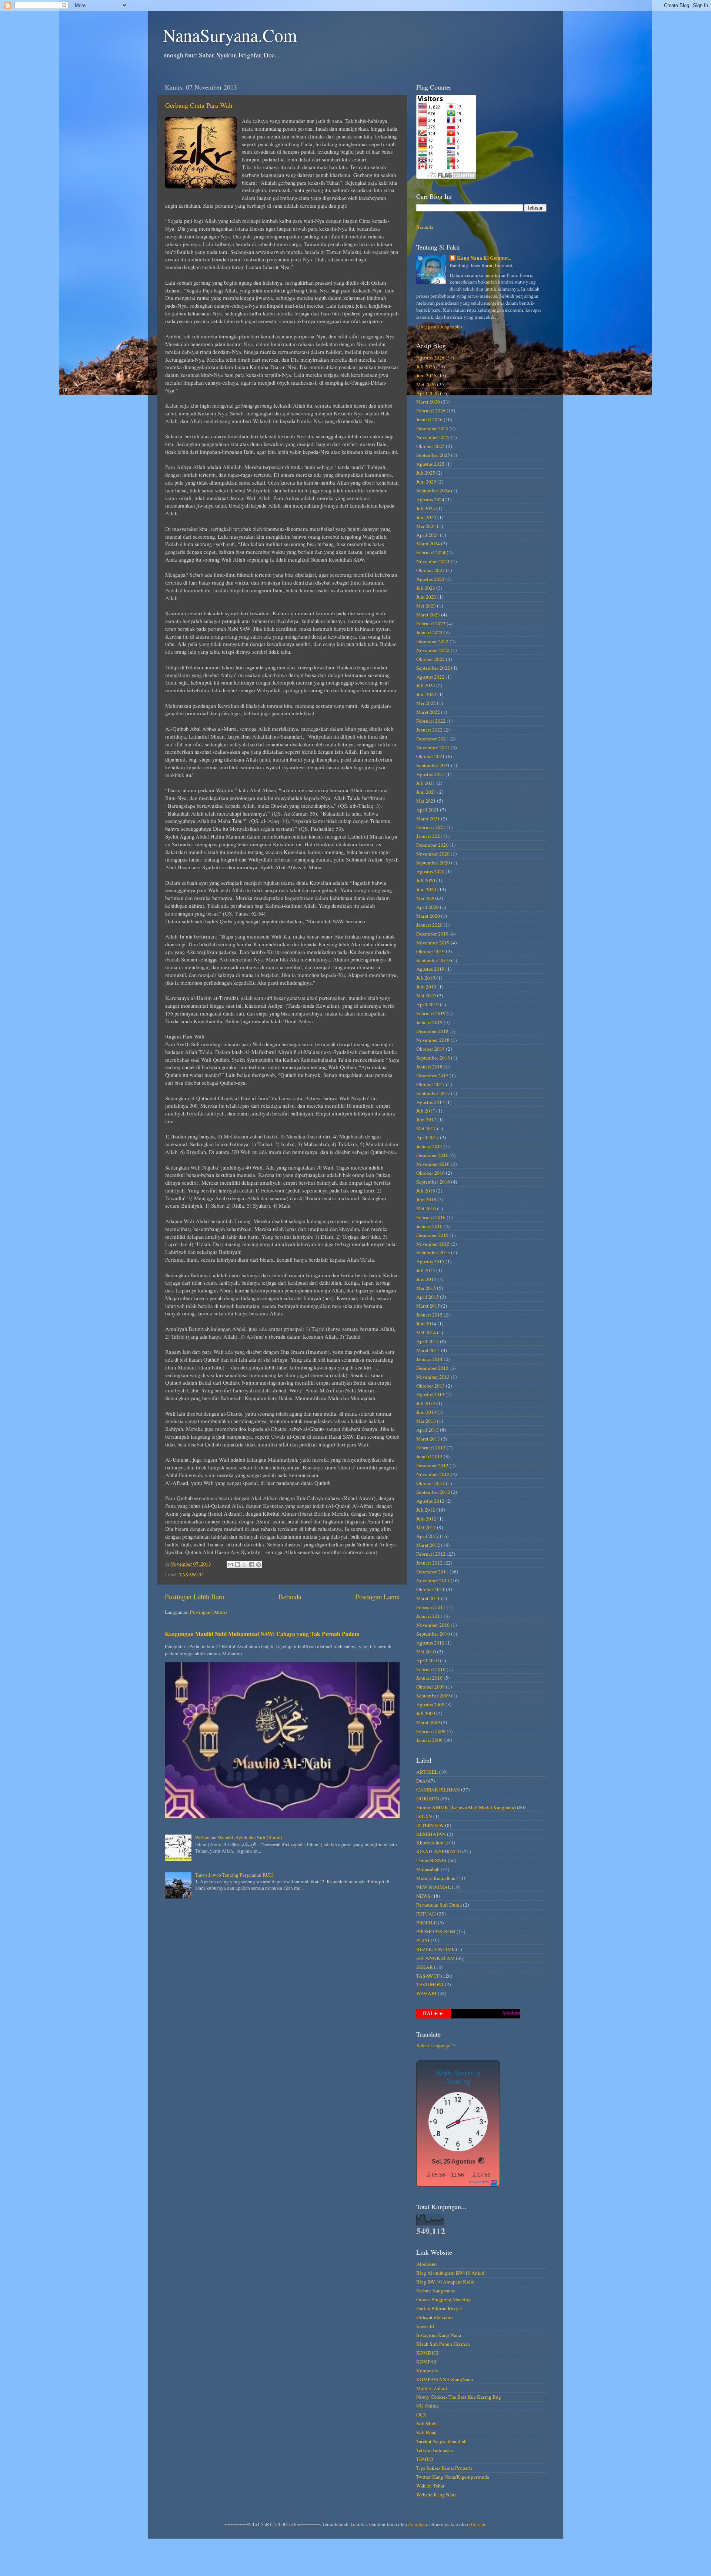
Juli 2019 (426, 978)
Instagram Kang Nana (439, 2335)
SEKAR (425, 1967)
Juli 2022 (426, 685)
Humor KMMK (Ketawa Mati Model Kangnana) (466, 1807)
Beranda (290, 1597)
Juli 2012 (426, 1510)
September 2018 (433, 1058)
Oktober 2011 (430, 1589)
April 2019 (428, 1004)
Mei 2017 (426, 1128)
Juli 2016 (426, 1191)
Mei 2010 (426, 1652)
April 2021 (428, 810)
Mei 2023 (426, 606)
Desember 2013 (432, 1368)
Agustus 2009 (430, 1704)
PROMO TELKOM (436, 1931)
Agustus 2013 (430, 1394)
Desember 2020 (432, 845)
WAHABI (426, 1993)
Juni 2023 (426, 597)
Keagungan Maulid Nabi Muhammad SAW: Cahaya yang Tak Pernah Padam (262, 1634)
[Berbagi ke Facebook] (251, 1565)
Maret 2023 (428, 615)
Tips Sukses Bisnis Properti (444, 2468)
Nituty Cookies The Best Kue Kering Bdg (459, 2397)
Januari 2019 (429, 1022)
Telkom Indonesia (435, 2450)
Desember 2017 (432, 1075)
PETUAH (426, 1914)
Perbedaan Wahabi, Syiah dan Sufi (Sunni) (239, 1837)
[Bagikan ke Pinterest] (258, 1565)
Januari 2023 (429, 632)
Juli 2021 (426, 783)
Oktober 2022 (430, 659)
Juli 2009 (426, 1713)
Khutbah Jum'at (432, 1843)
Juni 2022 (426, 694)
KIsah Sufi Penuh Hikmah (443, 2344)
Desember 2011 (432, 1572)
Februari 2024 (431, 552)
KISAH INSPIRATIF (439, 1851)
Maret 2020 (428, 916)
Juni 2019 (426, 987)
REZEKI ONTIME (435, 1949)
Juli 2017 (426, 1111)
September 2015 (433, 1252)
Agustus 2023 (430, 579)
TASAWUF (191, 1575)
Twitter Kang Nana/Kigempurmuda (453, 2477)
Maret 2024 (428, 543)
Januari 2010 (429, 1678)
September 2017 (433, 1093)
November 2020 (433, 854)
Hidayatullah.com (435, 2317)
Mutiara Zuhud (432, 2388)
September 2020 (433, 863)
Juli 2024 (426, 508)
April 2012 (428, 1536)
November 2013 (433, 1377)
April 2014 (428, 1341)
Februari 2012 (431, 1554)
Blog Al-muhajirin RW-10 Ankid (450, 2273)
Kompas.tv (427, 2371)
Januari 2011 (429, 1616)
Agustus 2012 (430, 1501)
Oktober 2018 (430, 1049)
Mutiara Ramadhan (436, 1878)
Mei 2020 (426, 898)
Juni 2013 (426, 1412)
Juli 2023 (426, 588)
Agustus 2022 (430, 677)
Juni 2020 (426, 889)
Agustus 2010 (430, 1643)
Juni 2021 (426, 792)
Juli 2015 (426, 1270)
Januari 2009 (429, 1740)
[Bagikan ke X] (244, 1565)
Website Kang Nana (436, 2495)
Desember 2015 (432, 1235)
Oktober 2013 (430, 1386)
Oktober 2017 (430, 1084)
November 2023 (433, 561)
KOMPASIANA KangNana (445, 2379)
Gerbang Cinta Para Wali (199, 105)
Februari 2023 (431, 623)
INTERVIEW (430, 1825)
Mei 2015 (426, 1288)
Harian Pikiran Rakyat (439, 2308)
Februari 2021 (431, 827)
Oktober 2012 (430, 1483)
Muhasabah (428, 1869)
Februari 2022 (431, 721)
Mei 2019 (426, 996)
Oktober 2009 (430, 1687)
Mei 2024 (426, 526)
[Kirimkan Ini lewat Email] (230, 1565)
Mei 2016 (426, 1208)
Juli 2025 (426, 473)
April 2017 (428, 1137)
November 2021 (433, 747)
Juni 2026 (426, 375)
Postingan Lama (377, 1597)
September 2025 (433, 455)
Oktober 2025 (430, 446)
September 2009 (433, 1696)
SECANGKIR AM (435, 1958)
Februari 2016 (431, 1217)
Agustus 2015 (430, 1261)
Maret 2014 (428, 1350)
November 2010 (433, 1625)
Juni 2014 (426, 1324)
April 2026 (428, 393)
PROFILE (426, 1923)
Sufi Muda (427, 2423)
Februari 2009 (431, 1731)
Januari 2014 (429, 1359)
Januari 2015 (429, 1315)
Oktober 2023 (430, 570)
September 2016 (433, 1182)
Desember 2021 (432, 739)
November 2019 (433, 943)
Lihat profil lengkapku (439, 327)
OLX (421, 2415)
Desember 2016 (432, 1155)
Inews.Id (425, 2326)
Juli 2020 (426, 880)
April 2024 (428, 535)
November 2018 (433, 1040)
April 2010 (428, 1660)
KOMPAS (427, 2362)
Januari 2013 (429, 1456)
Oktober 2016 (430, 1173)
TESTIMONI (430, 1984)
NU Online (428, 2406)
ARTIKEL (427, 1772)
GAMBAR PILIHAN (438, 1790)
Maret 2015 (428, 1306)
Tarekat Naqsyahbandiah (441, 2441)
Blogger (477, 2524)
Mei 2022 (426, 703)
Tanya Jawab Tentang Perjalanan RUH (234, 1875)
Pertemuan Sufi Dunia (439, 1905)
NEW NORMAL (433, 1887)
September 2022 (433, 668)
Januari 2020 (429, 925)
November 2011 (433, 1580)
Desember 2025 (432, 428)
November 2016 (433, 1164)
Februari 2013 (431, 1448)
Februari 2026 (431, 411)
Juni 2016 (426, 1200)
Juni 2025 (426, 482)
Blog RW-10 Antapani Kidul (445, 2282)
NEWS (423, 1896)
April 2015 (428, 1297)
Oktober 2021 (430, 756)
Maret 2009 (428, 1722)
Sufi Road (426, 2432)
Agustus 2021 (430, 774)
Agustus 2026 (430, 358)
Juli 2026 (426, 367)
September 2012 (433, 1492)
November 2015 (433, 1244)
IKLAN (424, 1816)
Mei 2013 (426, 1421)
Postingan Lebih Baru (195, 1597)
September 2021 (433, 765)
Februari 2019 (431, 1013)
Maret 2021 (428, 819)
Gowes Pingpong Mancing (443, 2299)
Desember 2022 (432, 641)
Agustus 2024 (430, 499)
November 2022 (433, 650)
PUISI (423, 1940)
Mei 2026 (426, 384)
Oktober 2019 (430, 951)
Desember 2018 (432, 1031)
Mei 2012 (426, 1528)
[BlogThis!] (237, 1565)
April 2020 (428, 907)
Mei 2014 (426, 1332)
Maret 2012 (428, 1545)
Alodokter (427, 2264)
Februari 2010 (431, 1669)
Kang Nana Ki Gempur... (484, 258)
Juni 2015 (426, 1279)
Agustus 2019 (430, 969)
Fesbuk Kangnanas (435, 2291)
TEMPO (425, 2459)
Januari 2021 (429, 836)
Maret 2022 (428, 712)
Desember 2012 (432, 1465)
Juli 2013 (426, 1403)
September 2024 (433, 491)
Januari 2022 (429, 730)
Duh (421, 1781)
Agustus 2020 (430, 872)
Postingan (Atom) (208, 1612)
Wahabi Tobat (430, 2486)
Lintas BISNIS (431, 1860)
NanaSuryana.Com (230, 35)
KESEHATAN (431, 1834)
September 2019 (433, 960)
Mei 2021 (426, 801)
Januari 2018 (429, 1067)
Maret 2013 (428, 1439)
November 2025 (433, 437)
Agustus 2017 (430, 1102)
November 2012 (433, 1474)
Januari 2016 (429, 1226)
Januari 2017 (429, 1146)
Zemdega (418, 2524)
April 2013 (428, 1430)
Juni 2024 (426, 517)
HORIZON (428, 1799)
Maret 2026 (428, 402)
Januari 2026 (429, 419)
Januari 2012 (429, 1563)
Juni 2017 (426, 1120)
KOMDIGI (428, 2353)
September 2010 (433, 1634)
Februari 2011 (431, 1607)
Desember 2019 (432, 934)
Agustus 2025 (430, 464)
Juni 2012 (426, 1519)
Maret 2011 (428, 1598)
